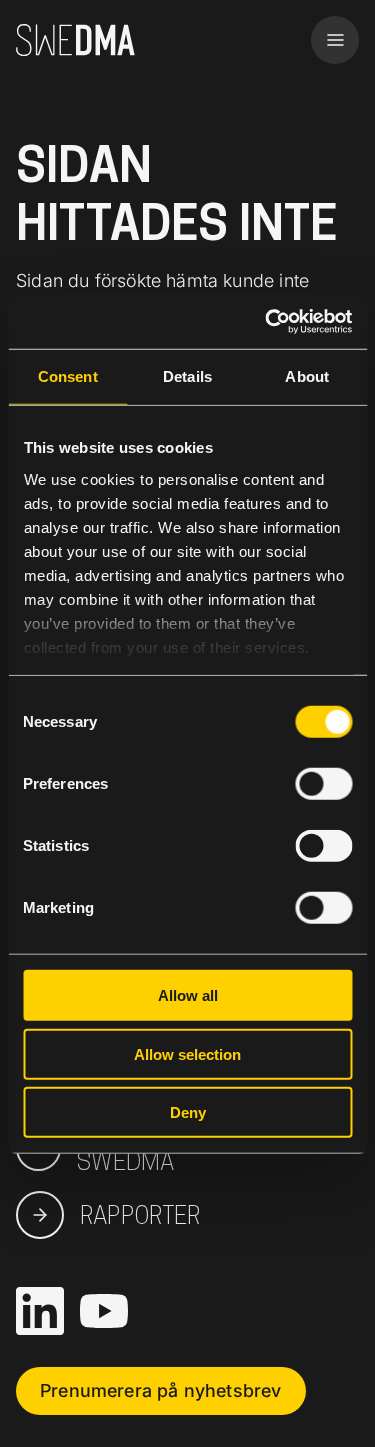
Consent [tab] (68, 376)
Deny (188, 1112)
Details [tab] (187, 376)
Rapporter (140, 1215)
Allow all (188, 995)
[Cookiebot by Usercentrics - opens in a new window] (267, 321)
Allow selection (187, 1053)
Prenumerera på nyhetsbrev (161, 1390)
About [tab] (307, 376)
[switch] (323, 784)
